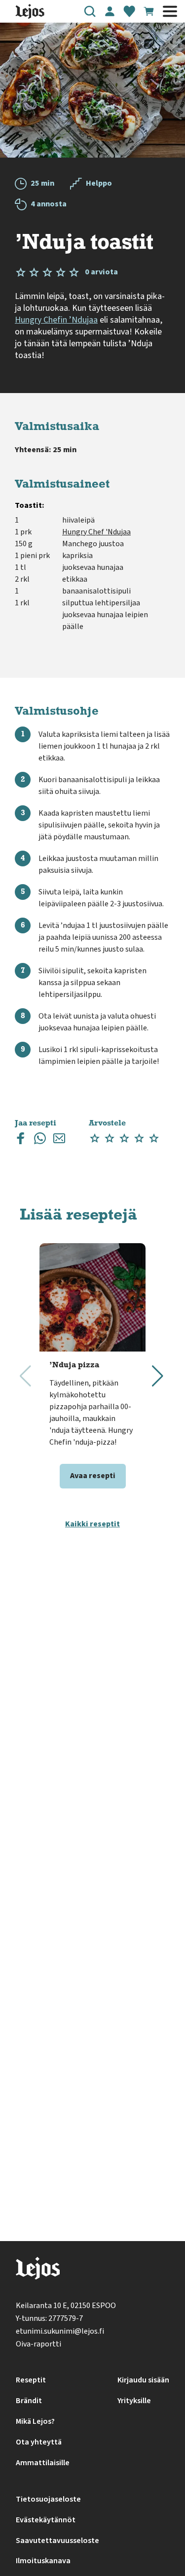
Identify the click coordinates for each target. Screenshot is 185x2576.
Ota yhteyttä (39, 2442)
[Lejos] (38, 2270)
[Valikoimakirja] (129, 11)
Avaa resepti (93, 1476)
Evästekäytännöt (46, 2520)
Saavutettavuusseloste (57, 2541)
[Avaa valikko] (170, 11)
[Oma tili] (110, 11)
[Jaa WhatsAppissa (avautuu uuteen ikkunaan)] (40, 1140)
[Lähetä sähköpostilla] (59, 1140)
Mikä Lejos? (35, 2421)
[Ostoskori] (149, 11)
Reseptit (31, 2380)
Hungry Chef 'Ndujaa (96, 532)
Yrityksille (134, 2401)
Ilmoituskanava (43, 2561)
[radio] (95, 1139)
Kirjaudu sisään (143, 2380)
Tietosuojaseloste (48, 2499)
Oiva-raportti (38, 2344)
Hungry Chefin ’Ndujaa (56, 320)
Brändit (29, 2401)
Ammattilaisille (43, 2463)
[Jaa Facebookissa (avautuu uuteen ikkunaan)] (21, 1140)
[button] (90, 11)
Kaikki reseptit (92, 1524)
